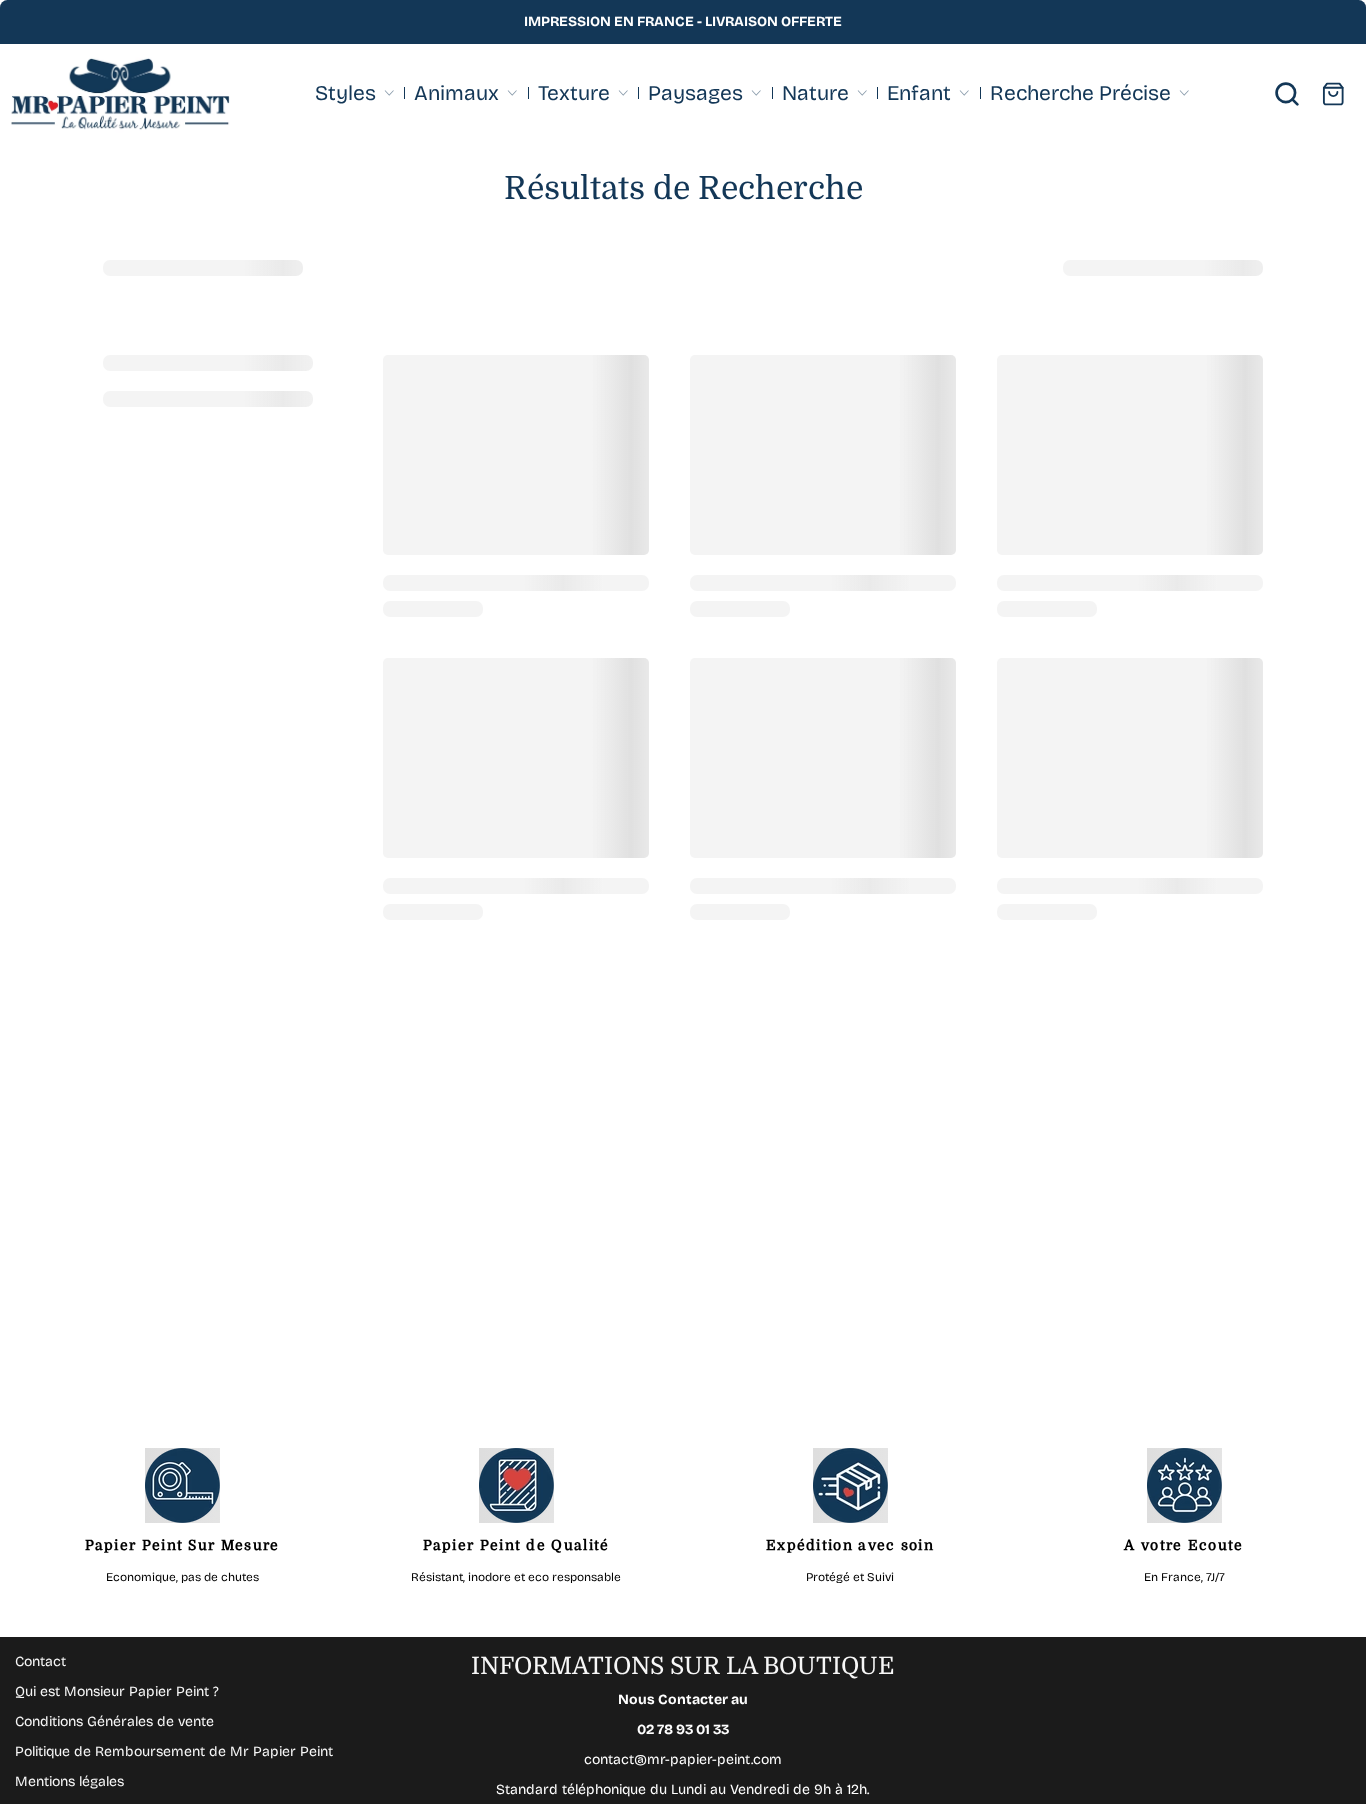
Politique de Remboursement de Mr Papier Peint (174, 1751)
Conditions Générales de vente (114, 1721)
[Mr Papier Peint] (120, 94)
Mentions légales (69, 1781)
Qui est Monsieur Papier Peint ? (117, 1691)
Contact (40, 1661)
